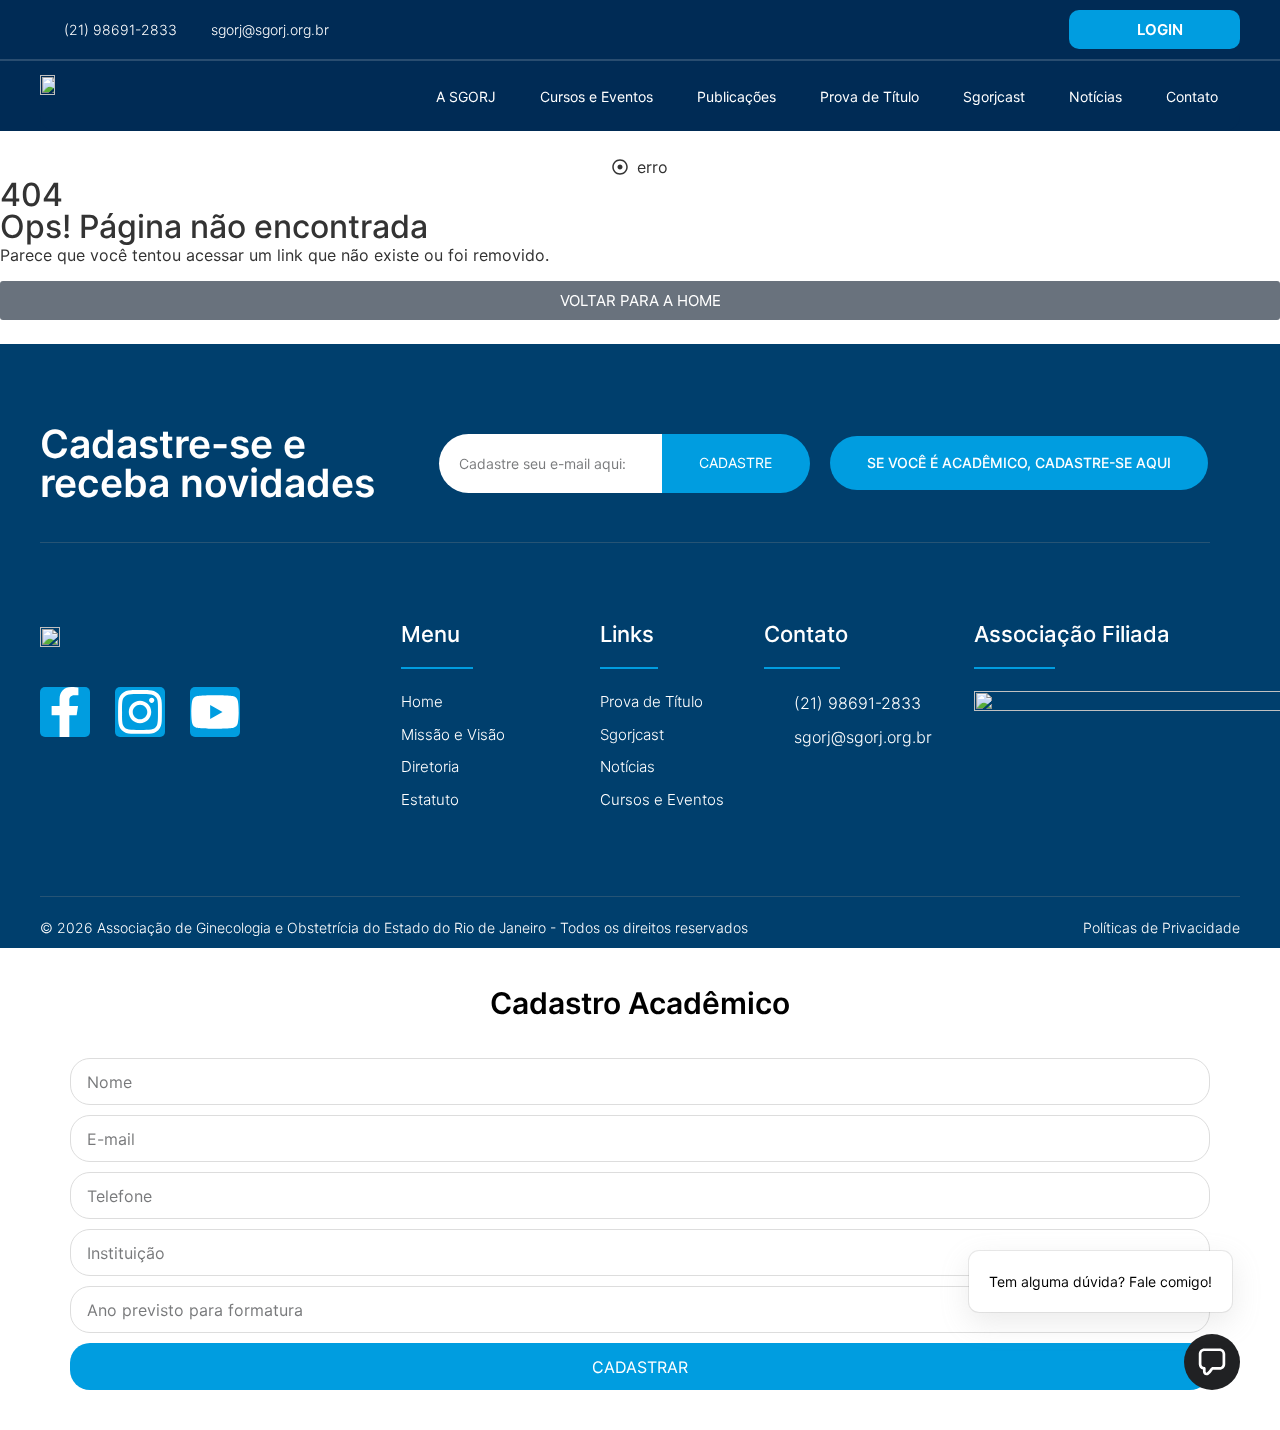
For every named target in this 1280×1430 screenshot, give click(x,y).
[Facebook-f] (65, 712)
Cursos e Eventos (596, 96)
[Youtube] (215, 712)
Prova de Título (869, 96)
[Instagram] (140, 712)
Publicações (736, 96)
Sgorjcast (994, 96)
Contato (1192, 96)
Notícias (1095, 96)
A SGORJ (466, 96)
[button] (1212, 1362)
